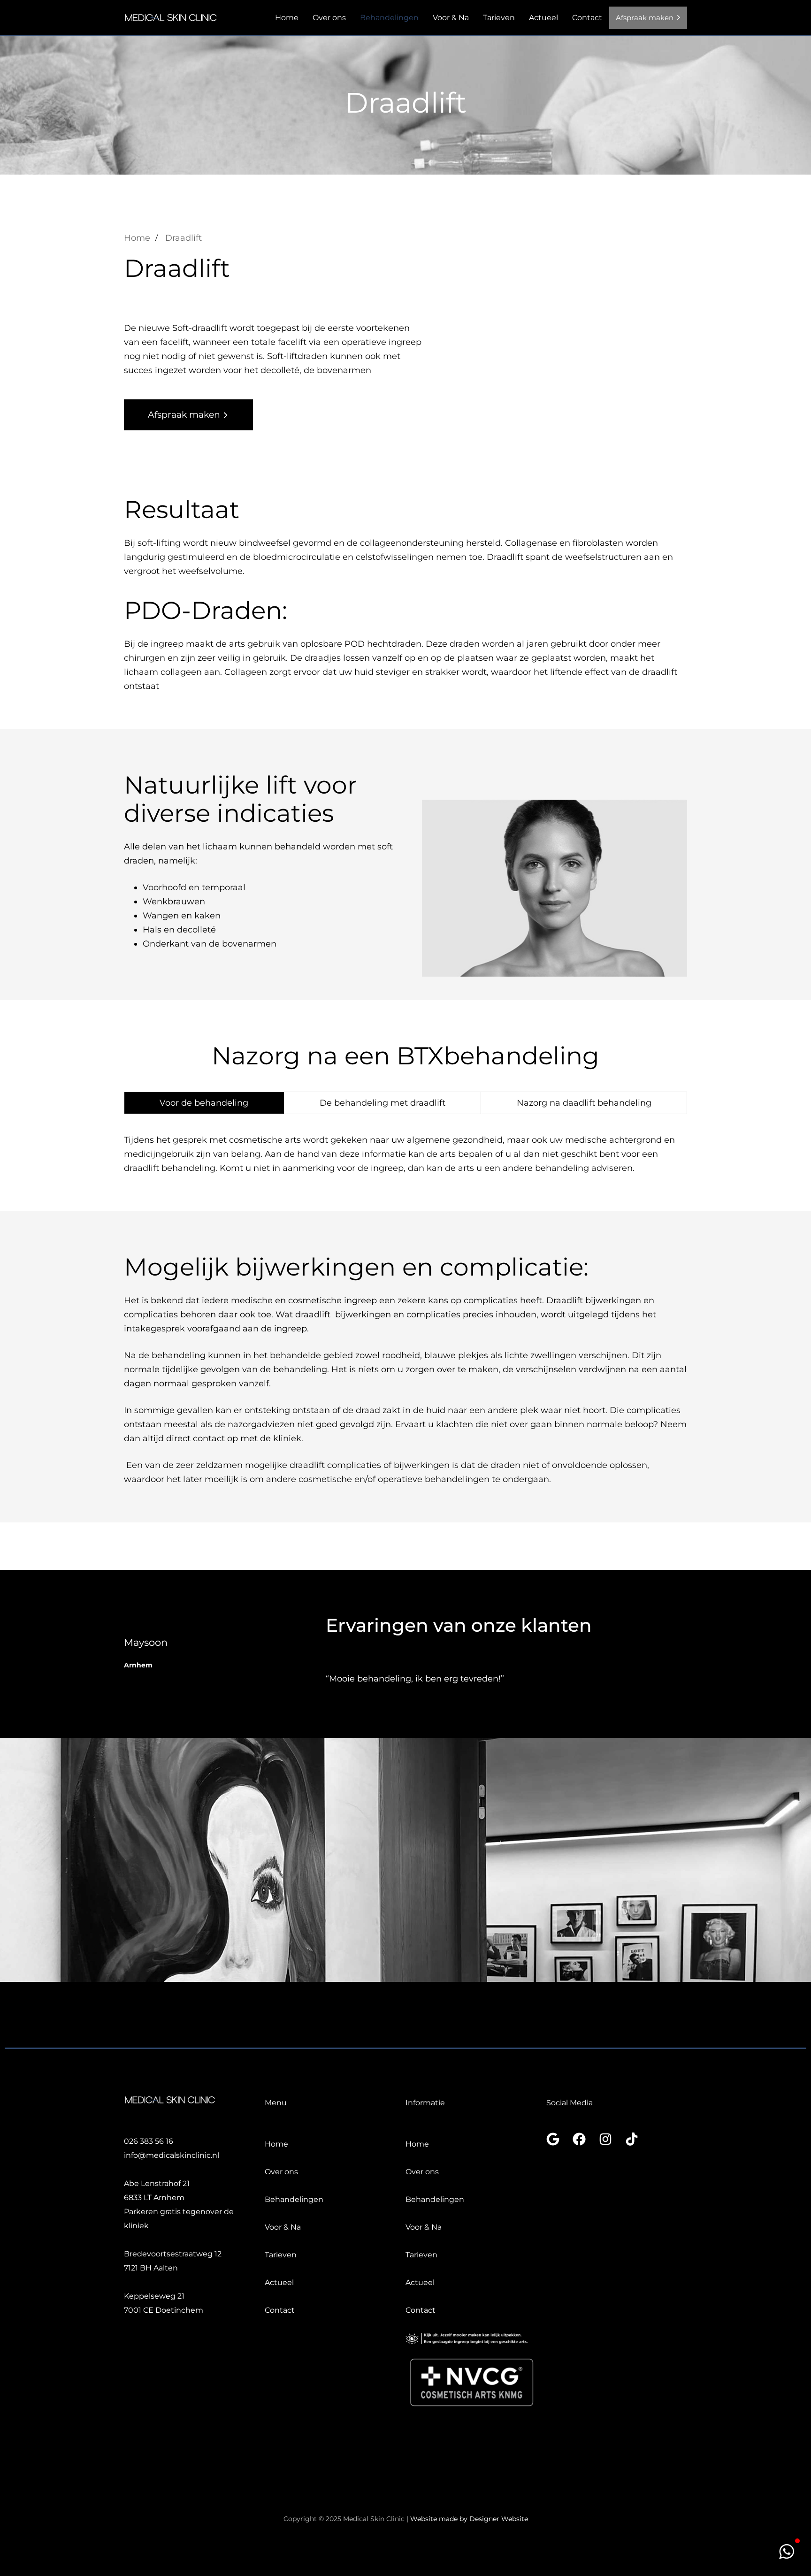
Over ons (329, 18)
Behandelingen (389, 18)
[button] (787, 2552)
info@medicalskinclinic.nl (172, 2155)
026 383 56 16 (149, 2141)
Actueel (543, 18)
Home (287, 18)
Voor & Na (451, 18)
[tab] (204, 1103)
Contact (587, 18)
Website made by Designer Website (469, 2519)
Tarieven (499, 18)
